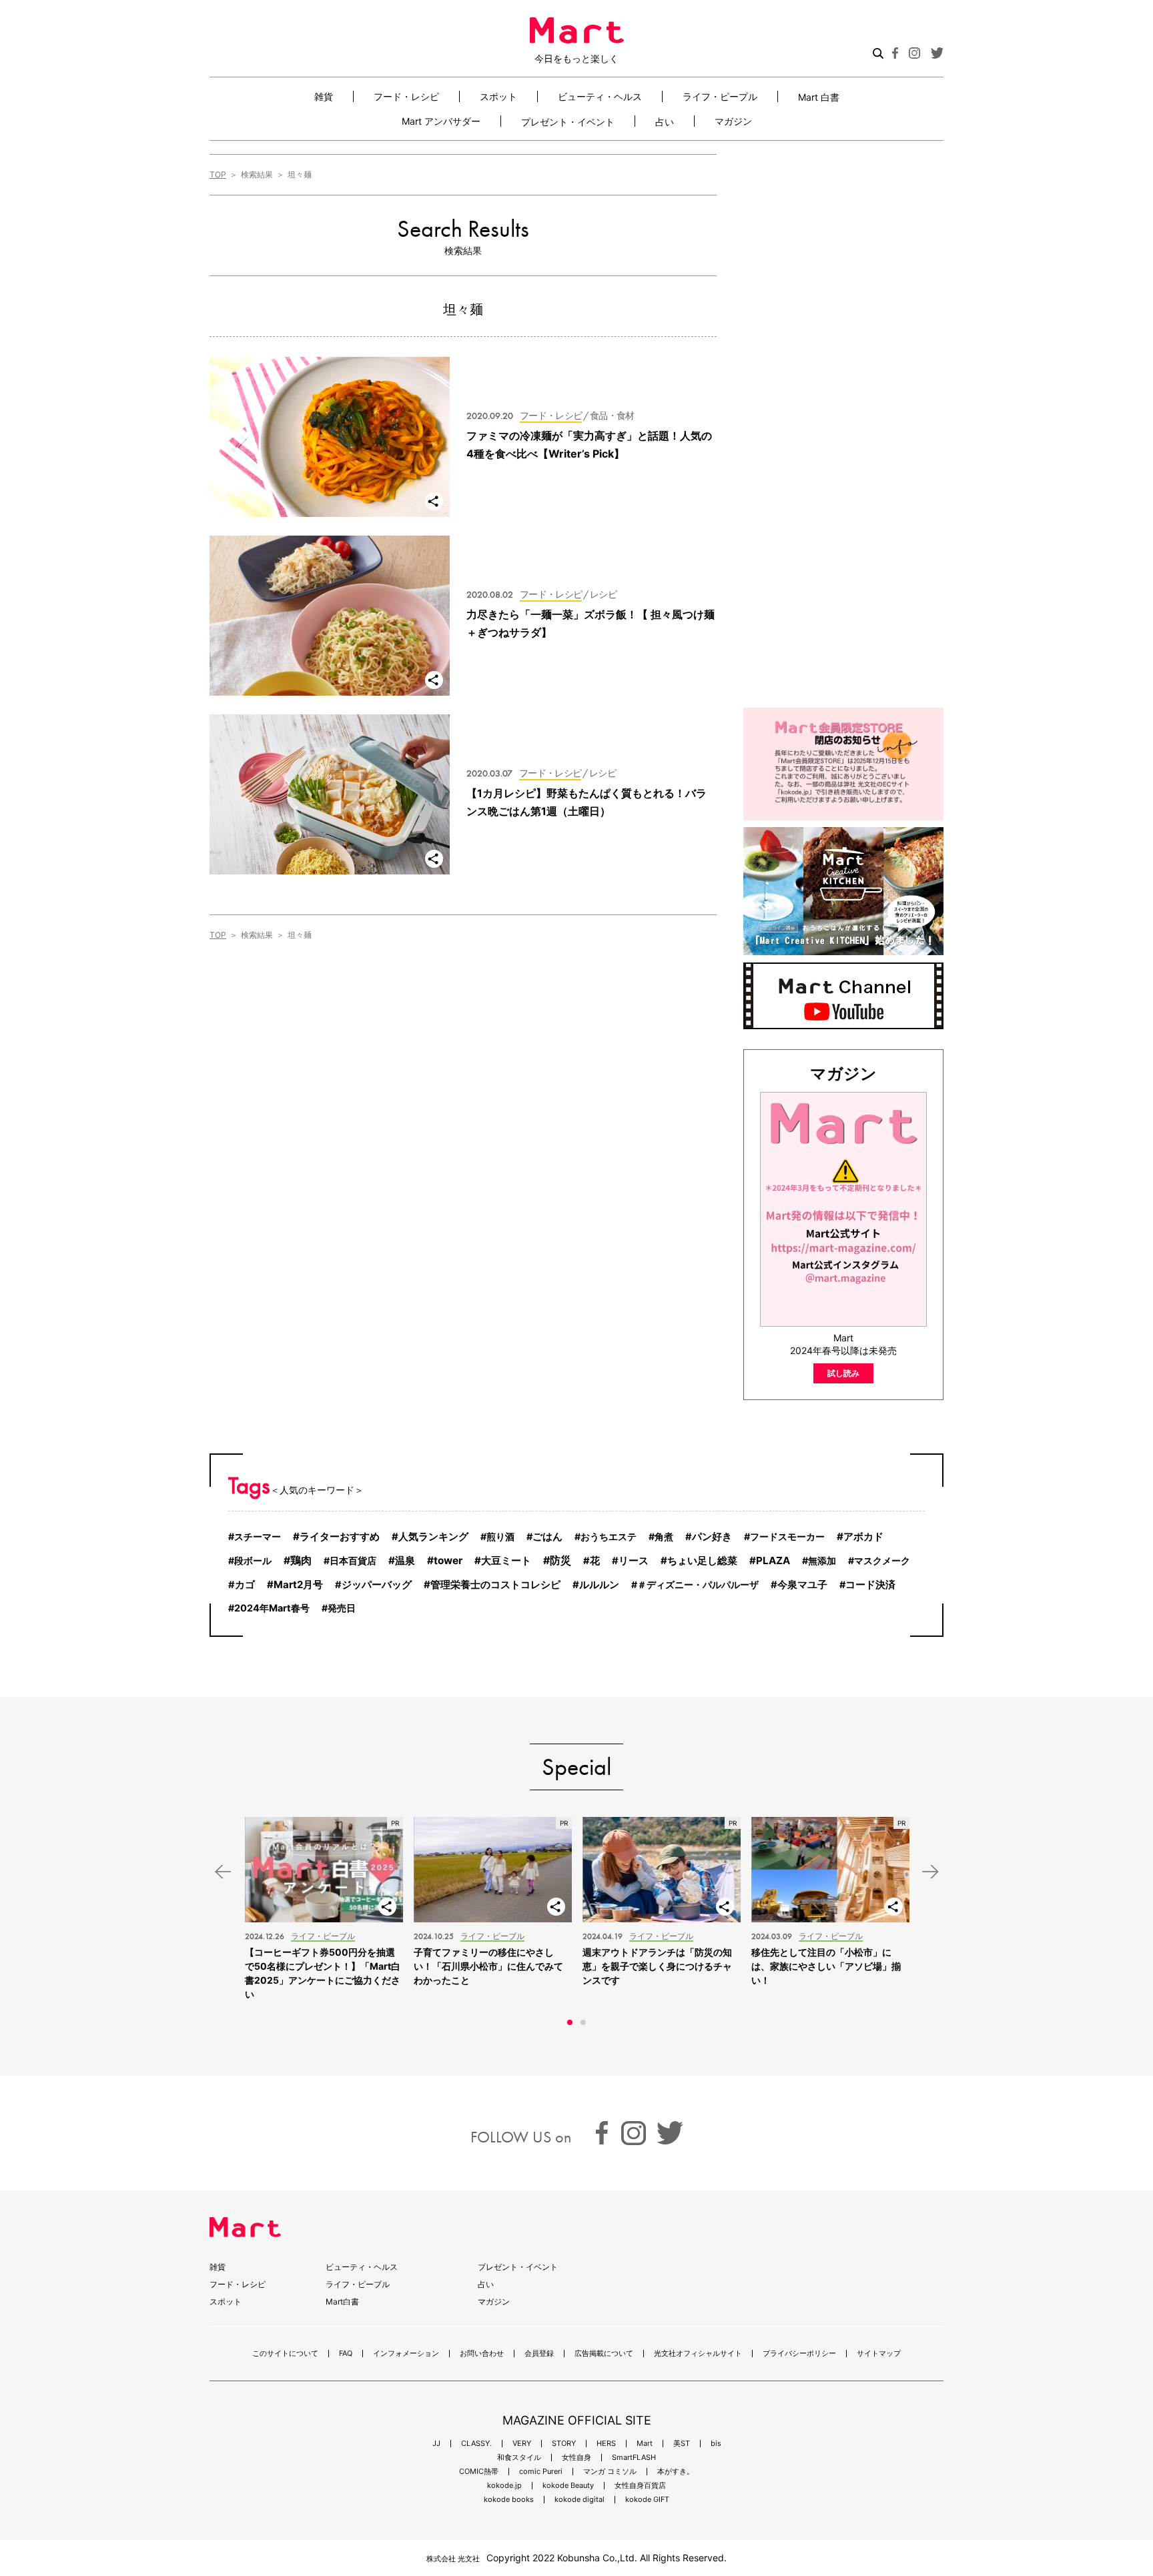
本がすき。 (676, 2472)
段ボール (253, 1560)
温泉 (405, 1560)
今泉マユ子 (802, 1585)
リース (634, 1561)
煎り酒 (500, 1536)
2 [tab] (583, 2022)
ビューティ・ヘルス (600, 96)
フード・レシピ (406, 96)
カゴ (245, 1585)
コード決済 (870, 1585)
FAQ (346, 2354)
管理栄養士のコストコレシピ (495, 1584)
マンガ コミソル (610, 2472)
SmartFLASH (634, 2458)
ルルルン (599, 1585)
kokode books (509, 2500)
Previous (223, 1871)
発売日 (342, 1608)
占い (665, 121)
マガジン (733, 121)
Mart (645, 2444)
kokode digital (580, 2500)
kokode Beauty (568, 2486)
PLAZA (773, 1560)
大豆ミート (506, 1560)
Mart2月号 (298, 1584)
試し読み (843, 1373)
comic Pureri (541, 2472)
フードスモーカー (787, 1536)
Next (930, 1871)
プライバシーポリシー (799, 2354)
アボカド (863, 1536)
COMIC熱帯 (479, 2472)
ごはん (547, 1537)
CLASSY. (476, 2444)
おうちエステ (609, 1536)
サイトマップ (879, 2354)
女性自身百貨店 (640, 2486)
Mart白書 (342, 2302)
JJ (436, 2444)
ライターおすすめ (340, 1536)
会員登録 (539, 2354)
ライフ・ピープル (720, 96)
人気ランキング (433, 1537)
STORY (564, 2444)
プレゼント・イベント (568, 121)
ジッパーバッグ (377, 1585)
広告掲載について (604, 2354)
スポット (498, 96)
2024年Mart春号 (272, 1608)
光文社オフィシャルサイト (698, 2354)
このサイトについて (285, 2354)
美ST (682, 2444)
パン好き (712, 1537)
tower (448, 1560)
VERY (522, 2444)
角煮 (664, 1536)
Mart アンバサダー (441, 121)
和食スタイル (519, 2458)
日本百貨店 (353, 1560)
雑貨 (324, 96)
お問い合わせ (482, 2354)
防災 (560, 1560)
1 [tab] (570, 2022)
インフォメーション (406, 2354)
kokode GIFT (647, 2500)
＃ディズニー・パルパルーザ (698, 1584)
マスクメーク (882, 1560)
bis (716, 2444)
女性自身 (576, 2458)
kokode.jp (504, 2486)
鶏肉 (301, 1560)
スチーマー (258, 1536)
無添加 (822, 1560)
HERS (606, 2444)
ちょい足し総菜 (702, 1560)
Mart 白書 (819, 97)
